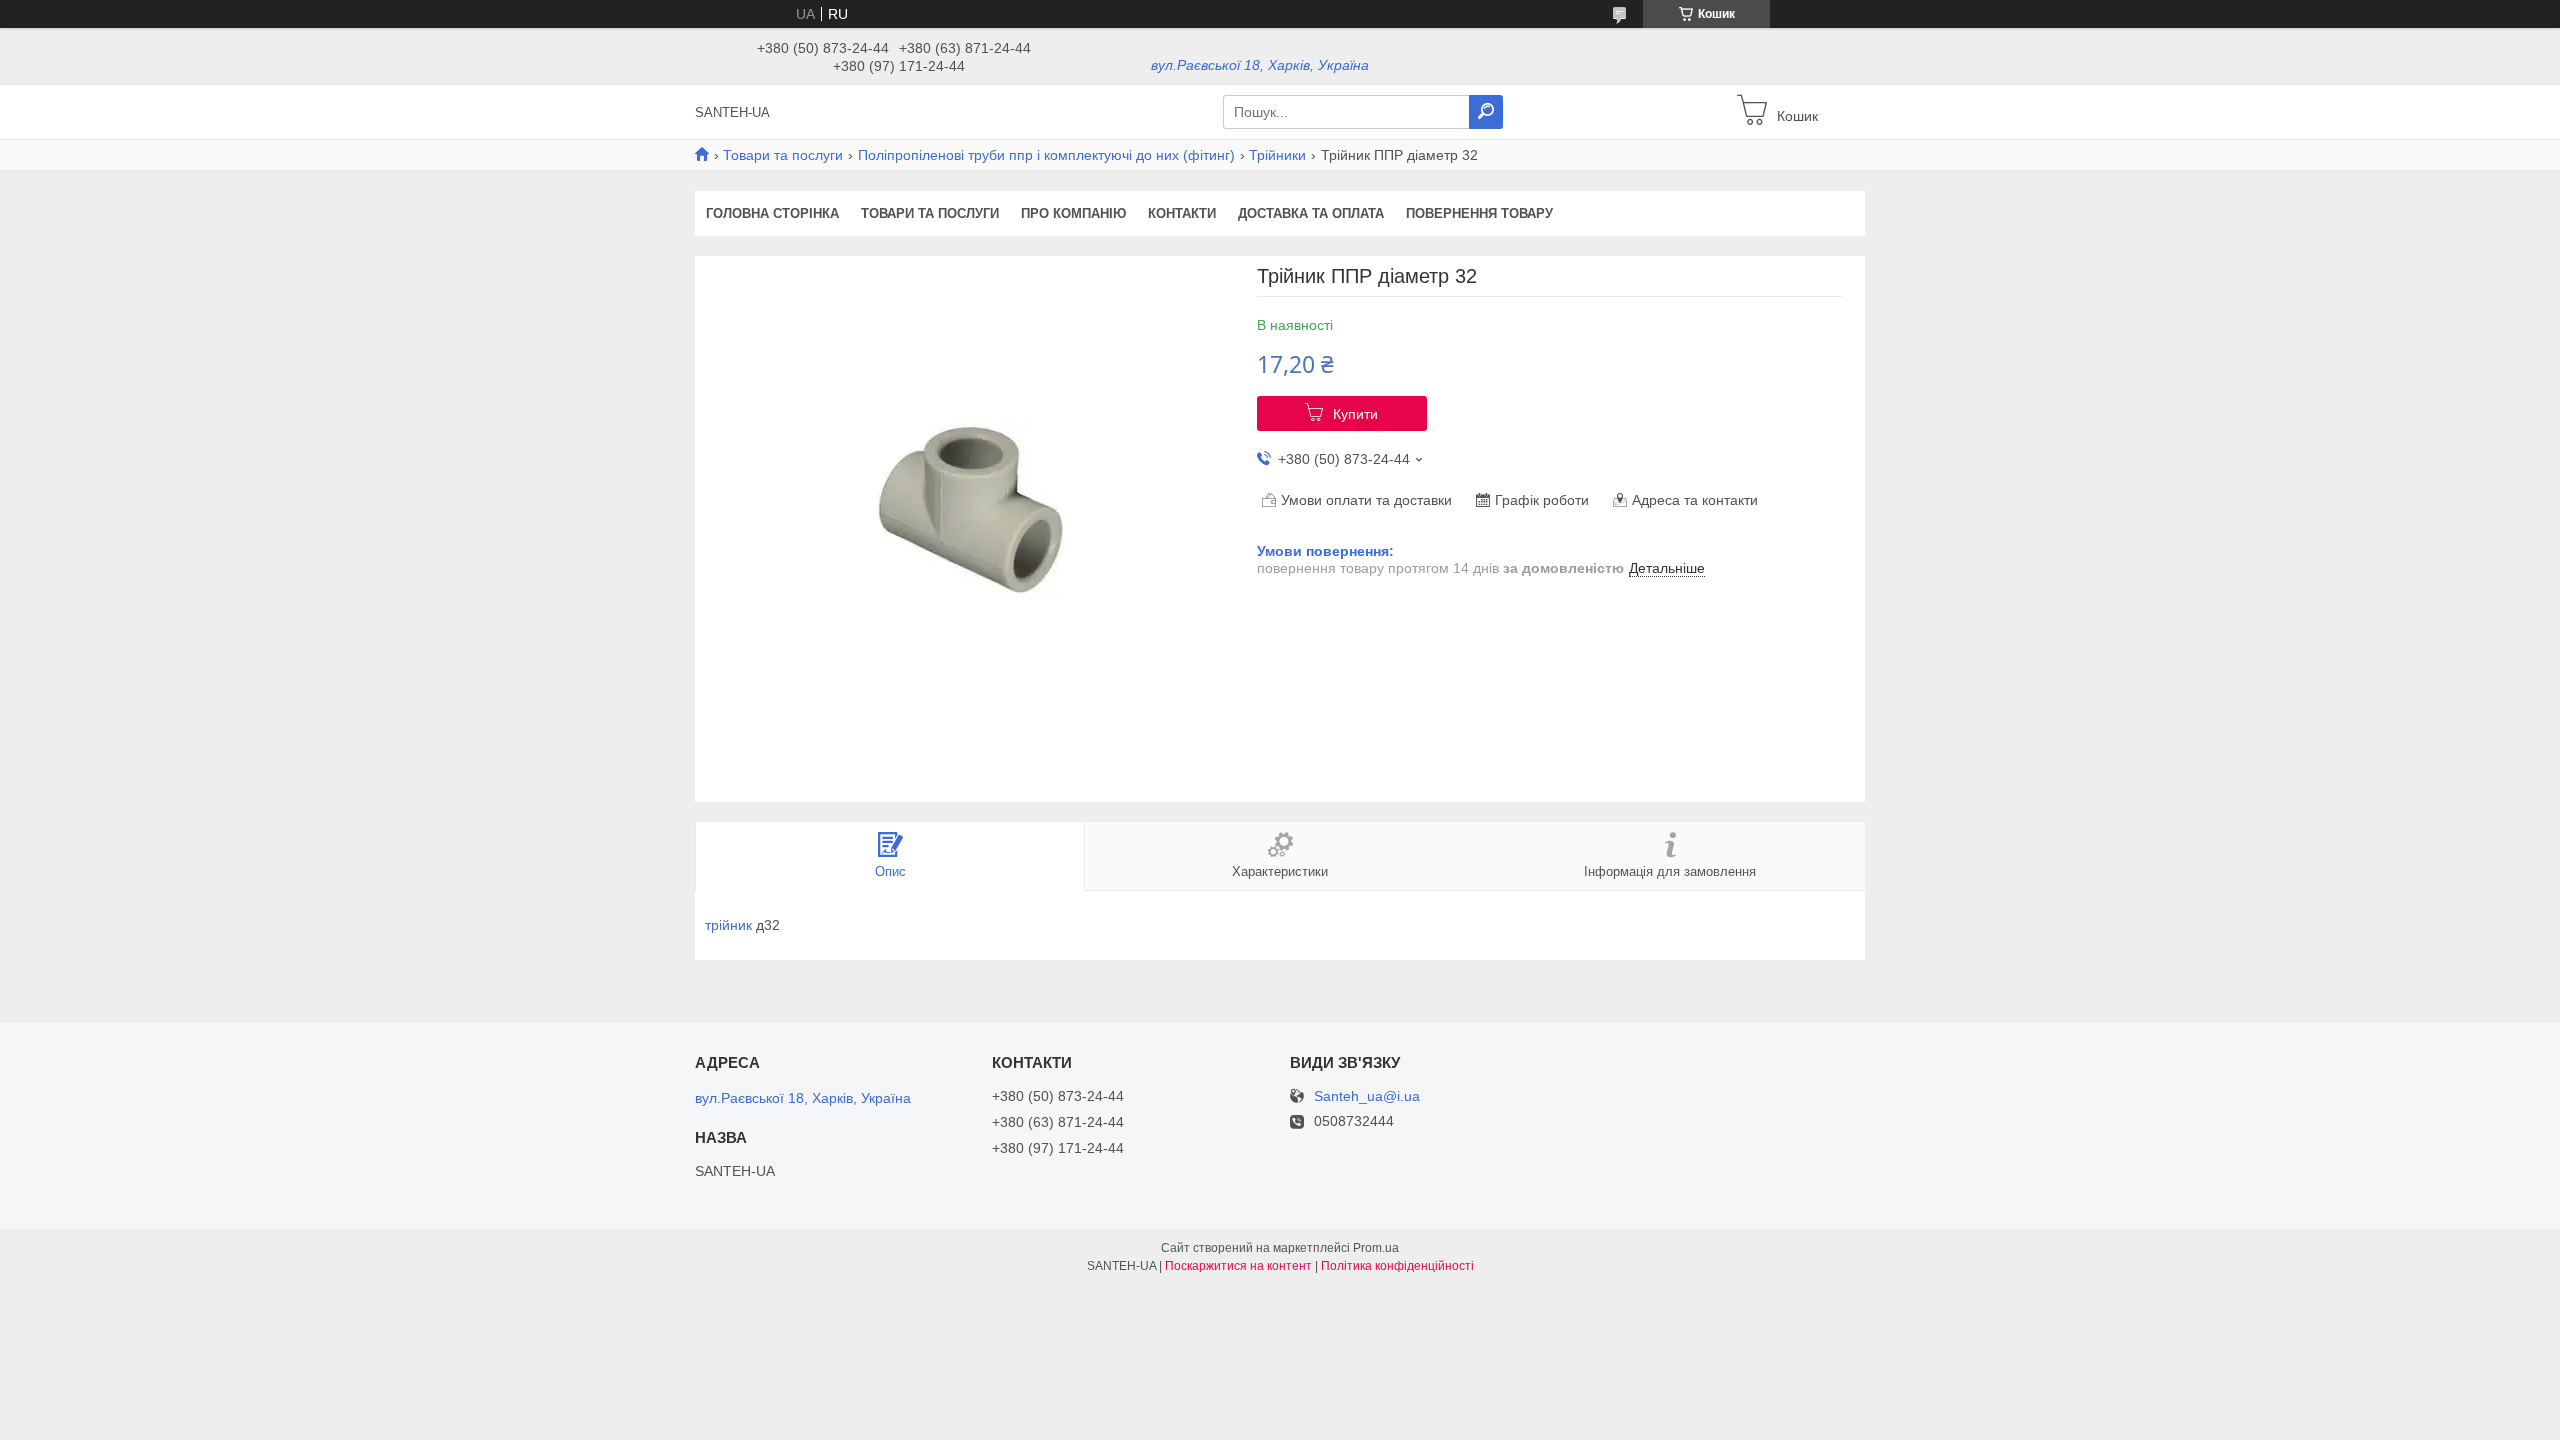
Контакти (1182, 213)
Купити (1355, 414)
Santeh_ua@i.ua (1367, 1096)
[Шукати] (1486, 112)
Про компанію (1073, 213)
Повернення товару (1479, 213)
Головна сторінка (772, 213)
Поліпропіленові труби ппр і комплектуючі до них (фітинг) (1046, 155)
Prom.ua (1376, 1248)
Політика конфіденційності (1397, 1266)
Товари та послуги (783, 155)
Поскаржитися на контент (1238, 1266)
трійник (728, 925)
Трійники (1277, 155)
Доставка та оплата (1311, 213)
